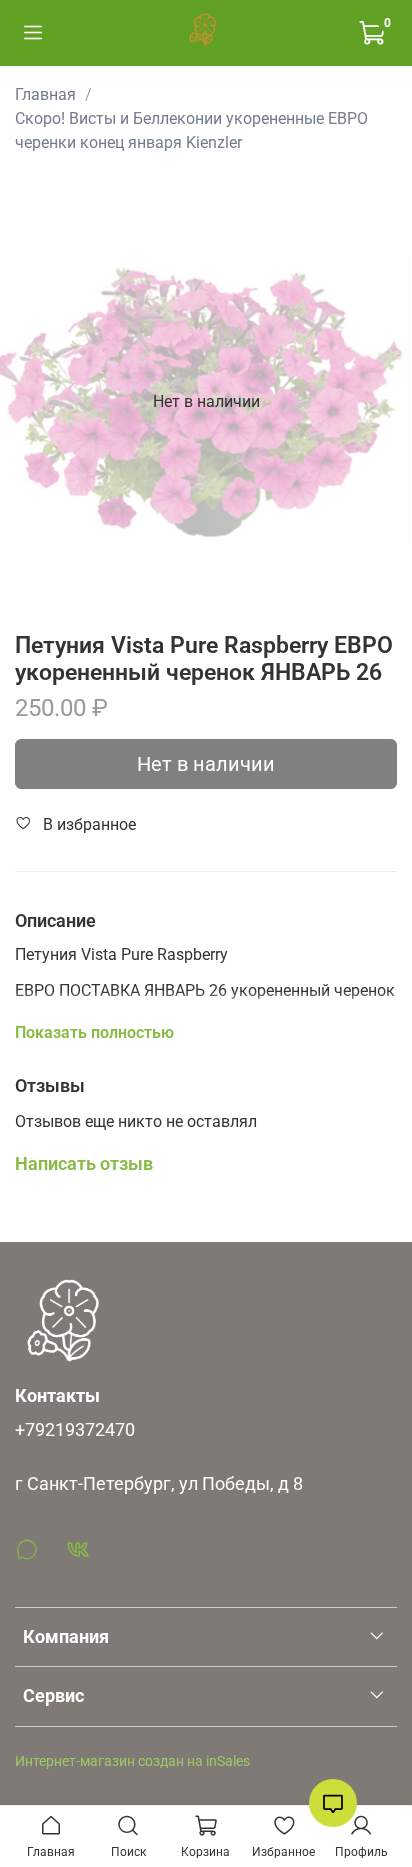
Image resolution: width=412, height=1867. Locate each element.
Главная (45, 94)
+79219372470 (75, 1430)
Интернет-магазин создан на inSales (132, 1761)
